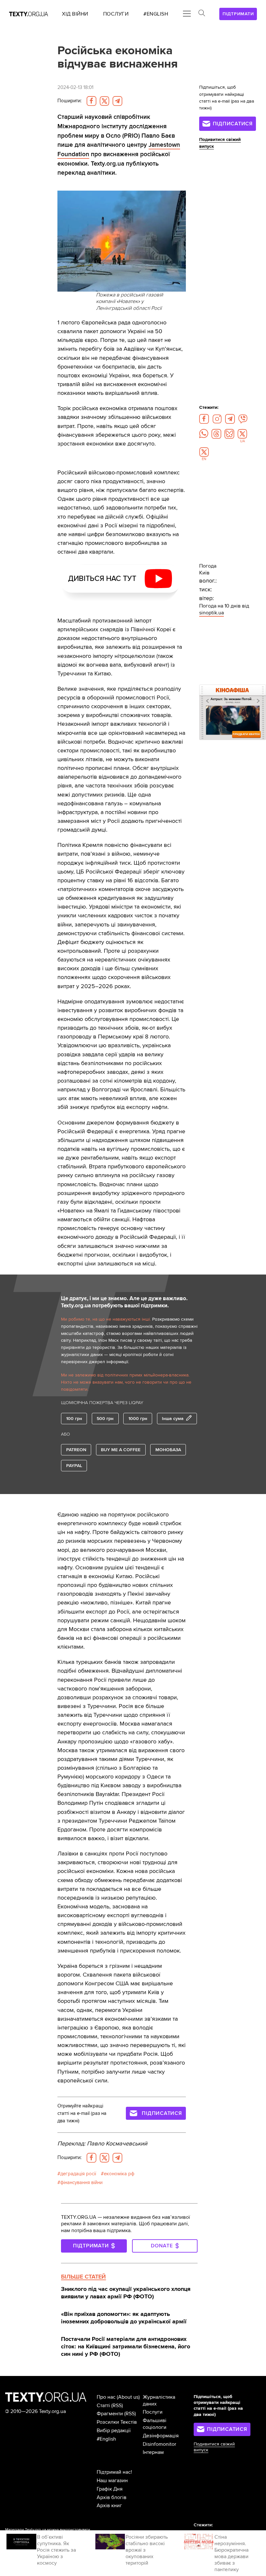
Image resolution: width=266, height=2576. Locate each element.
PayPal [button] (74, 1466)
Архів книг (109, 2506)
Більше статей (83, 2277)
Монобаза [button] (168, 1450)
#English (106, 2439)
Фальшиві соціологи (155, 2424)
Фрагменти (110, 2414)
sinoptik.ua (212, 613)
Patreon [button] (76, 1450)
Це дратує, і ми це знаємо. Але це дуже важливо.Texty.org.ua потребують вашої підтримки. (124, 1302)
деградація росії (78, 2174)
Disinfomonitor (159, 2444)
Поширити (69, 101)
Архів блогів (112, 2497)
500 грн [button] (105, 1419)
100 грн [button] (74, 1419)
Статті (103, 2406)
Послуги (153, 2412)
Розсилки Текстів (117, 2422)
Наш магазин (112, 2481)
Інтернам (153, 2452)
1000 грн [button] (138, 1419)
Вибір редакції (114, 2431)
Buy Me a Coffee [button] (121, 1450)
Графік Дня (110, 2489)
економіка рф (119, 2174)
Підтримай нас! (114, 2472)
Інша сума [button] (173, 1419)
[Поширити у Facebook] (91, 101)
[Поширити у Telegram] (117, 101)
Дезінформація (161, 2436)
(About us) (128, 2397)
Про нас (106, 2397)
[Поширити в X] (104, 101)
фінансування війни (81, 2183)
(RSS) (117, 2406)
